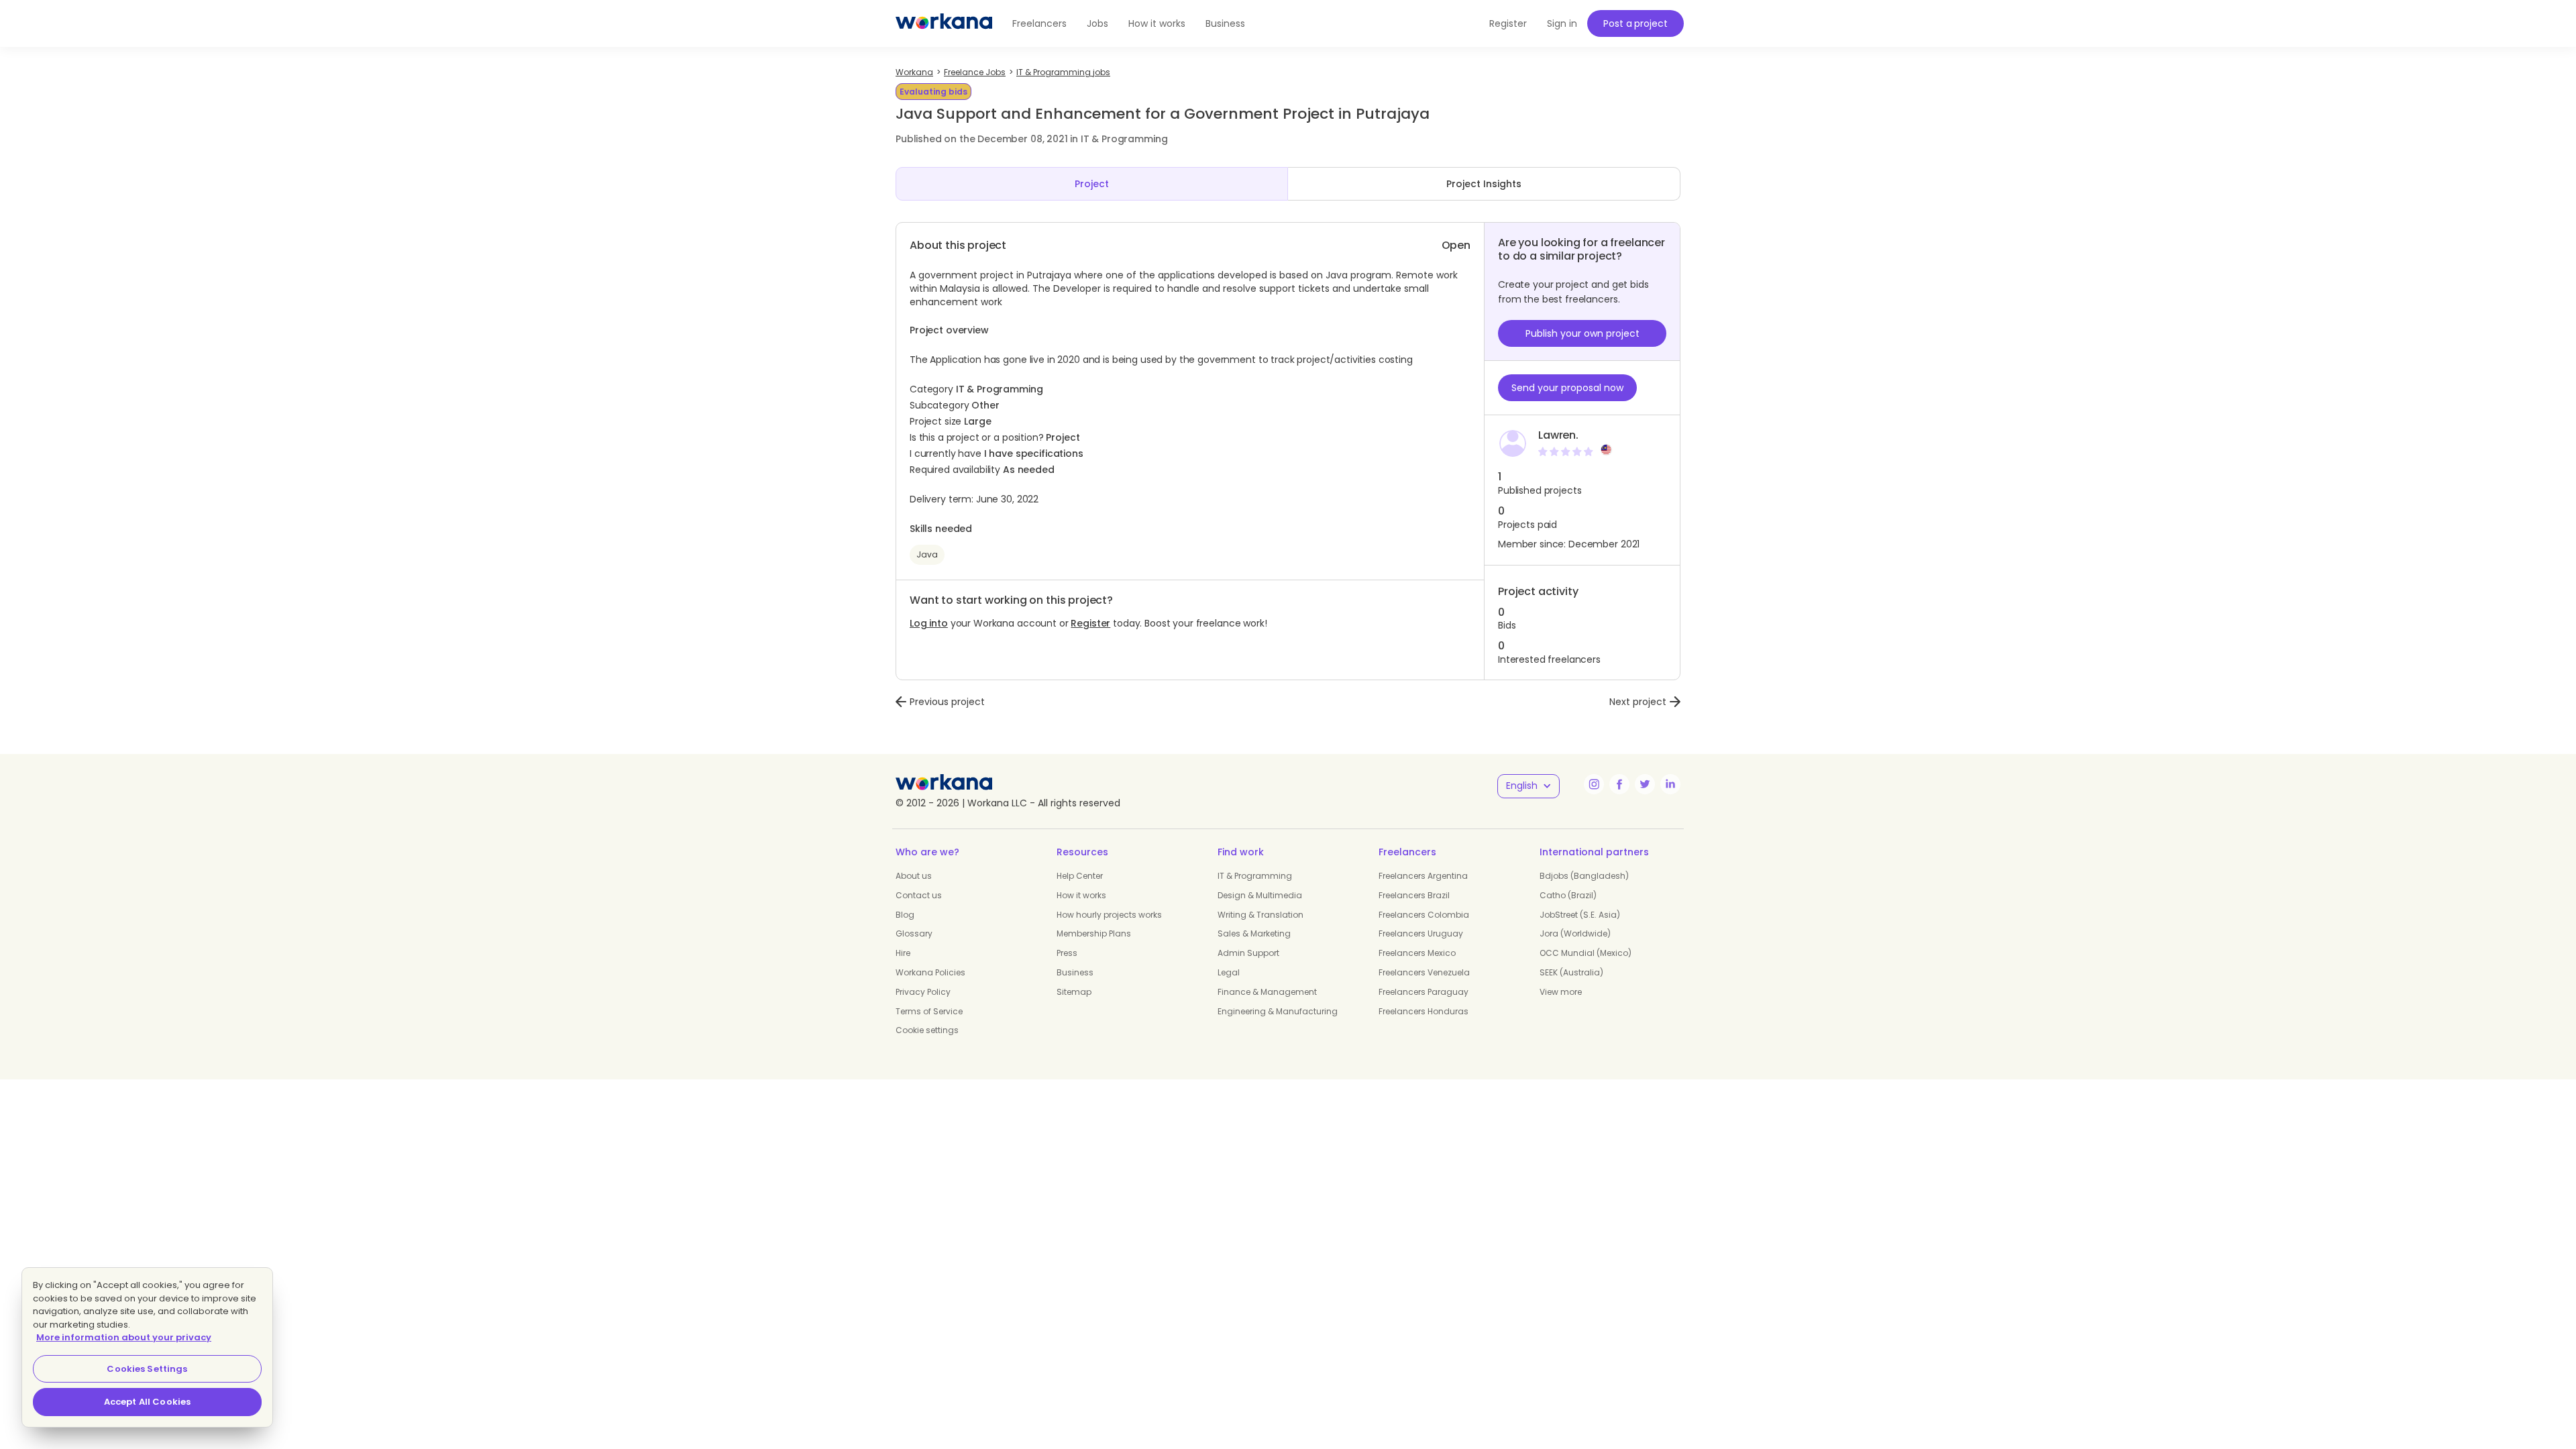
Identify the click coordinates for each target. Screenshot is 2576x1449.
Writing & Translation (1260, 915)
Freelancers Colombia (1424, 915)
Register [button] (1508, 23)
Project (1092, 184)
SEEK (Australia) (1571, 972)
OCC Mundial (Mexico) (1586, 953)
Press (1067, 953)
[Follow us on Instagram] (1594, 784)
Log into (929, 623)
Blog (905, 915)
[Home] (944, 23)
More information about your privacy (124, 1337)
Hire (903, 953)
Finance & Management (1267, 992)
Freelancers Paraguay (1424, 992)
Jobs (1097, 23)
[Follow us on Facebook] (1619, 784)
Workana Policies (930, 972)
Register (1090, 623)
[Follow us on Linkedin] (1670, 784)
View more (1561, 992)
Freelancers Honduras (1424, 1011)
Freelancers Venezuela (1424, 972)
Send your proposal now (1567, 388)
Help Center (1080, 876)
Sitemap (1074, 992)
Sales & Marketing (1254, 933)
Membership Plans (1094, 933)
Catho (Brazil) (1568, 895)
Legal (1229, 972)
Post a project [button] (1635, 23)
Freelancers (1039, 23)
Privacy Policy (923, 992)
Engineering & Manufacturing (1278, 1011)
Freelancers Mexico (1417, 953)
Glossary (914, 933)
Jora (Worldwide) (1575, 933)
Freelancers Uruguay (1421, 933)
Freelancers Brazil (1414, 895)
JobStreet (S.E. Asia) (1580, 915)
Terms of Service (929, 1011)
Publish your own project (1582, 333)
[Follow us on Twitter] (1645, 784)
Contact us (919, 895)
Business (1225, 23)
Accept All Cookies (147, 1402)
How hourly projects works (1109, 915)
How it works (1157, 23)
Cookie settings (927, 1030)
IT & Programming (1255, 876)
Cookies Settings (147, 1369)
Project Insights (1484, 184)
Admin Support (1248, 953)
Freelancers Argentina (1423, 876)
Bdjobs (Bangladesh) (1584, 876)
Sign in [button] (1562, 23)
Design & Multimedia (1260, 895)
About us (914, 876)
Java (927, 554)
